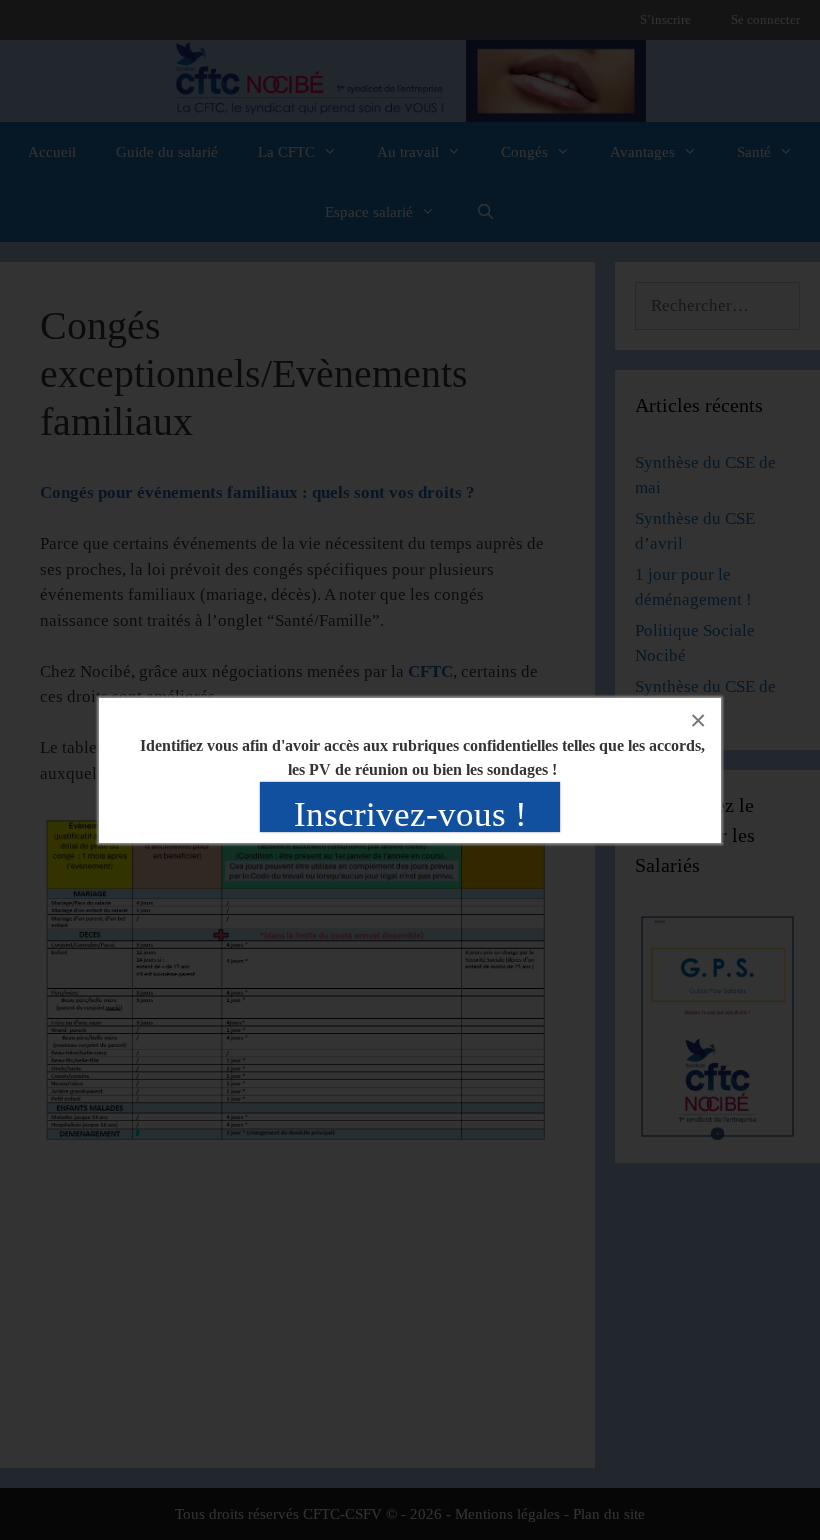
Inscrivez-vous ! (410, 814)
